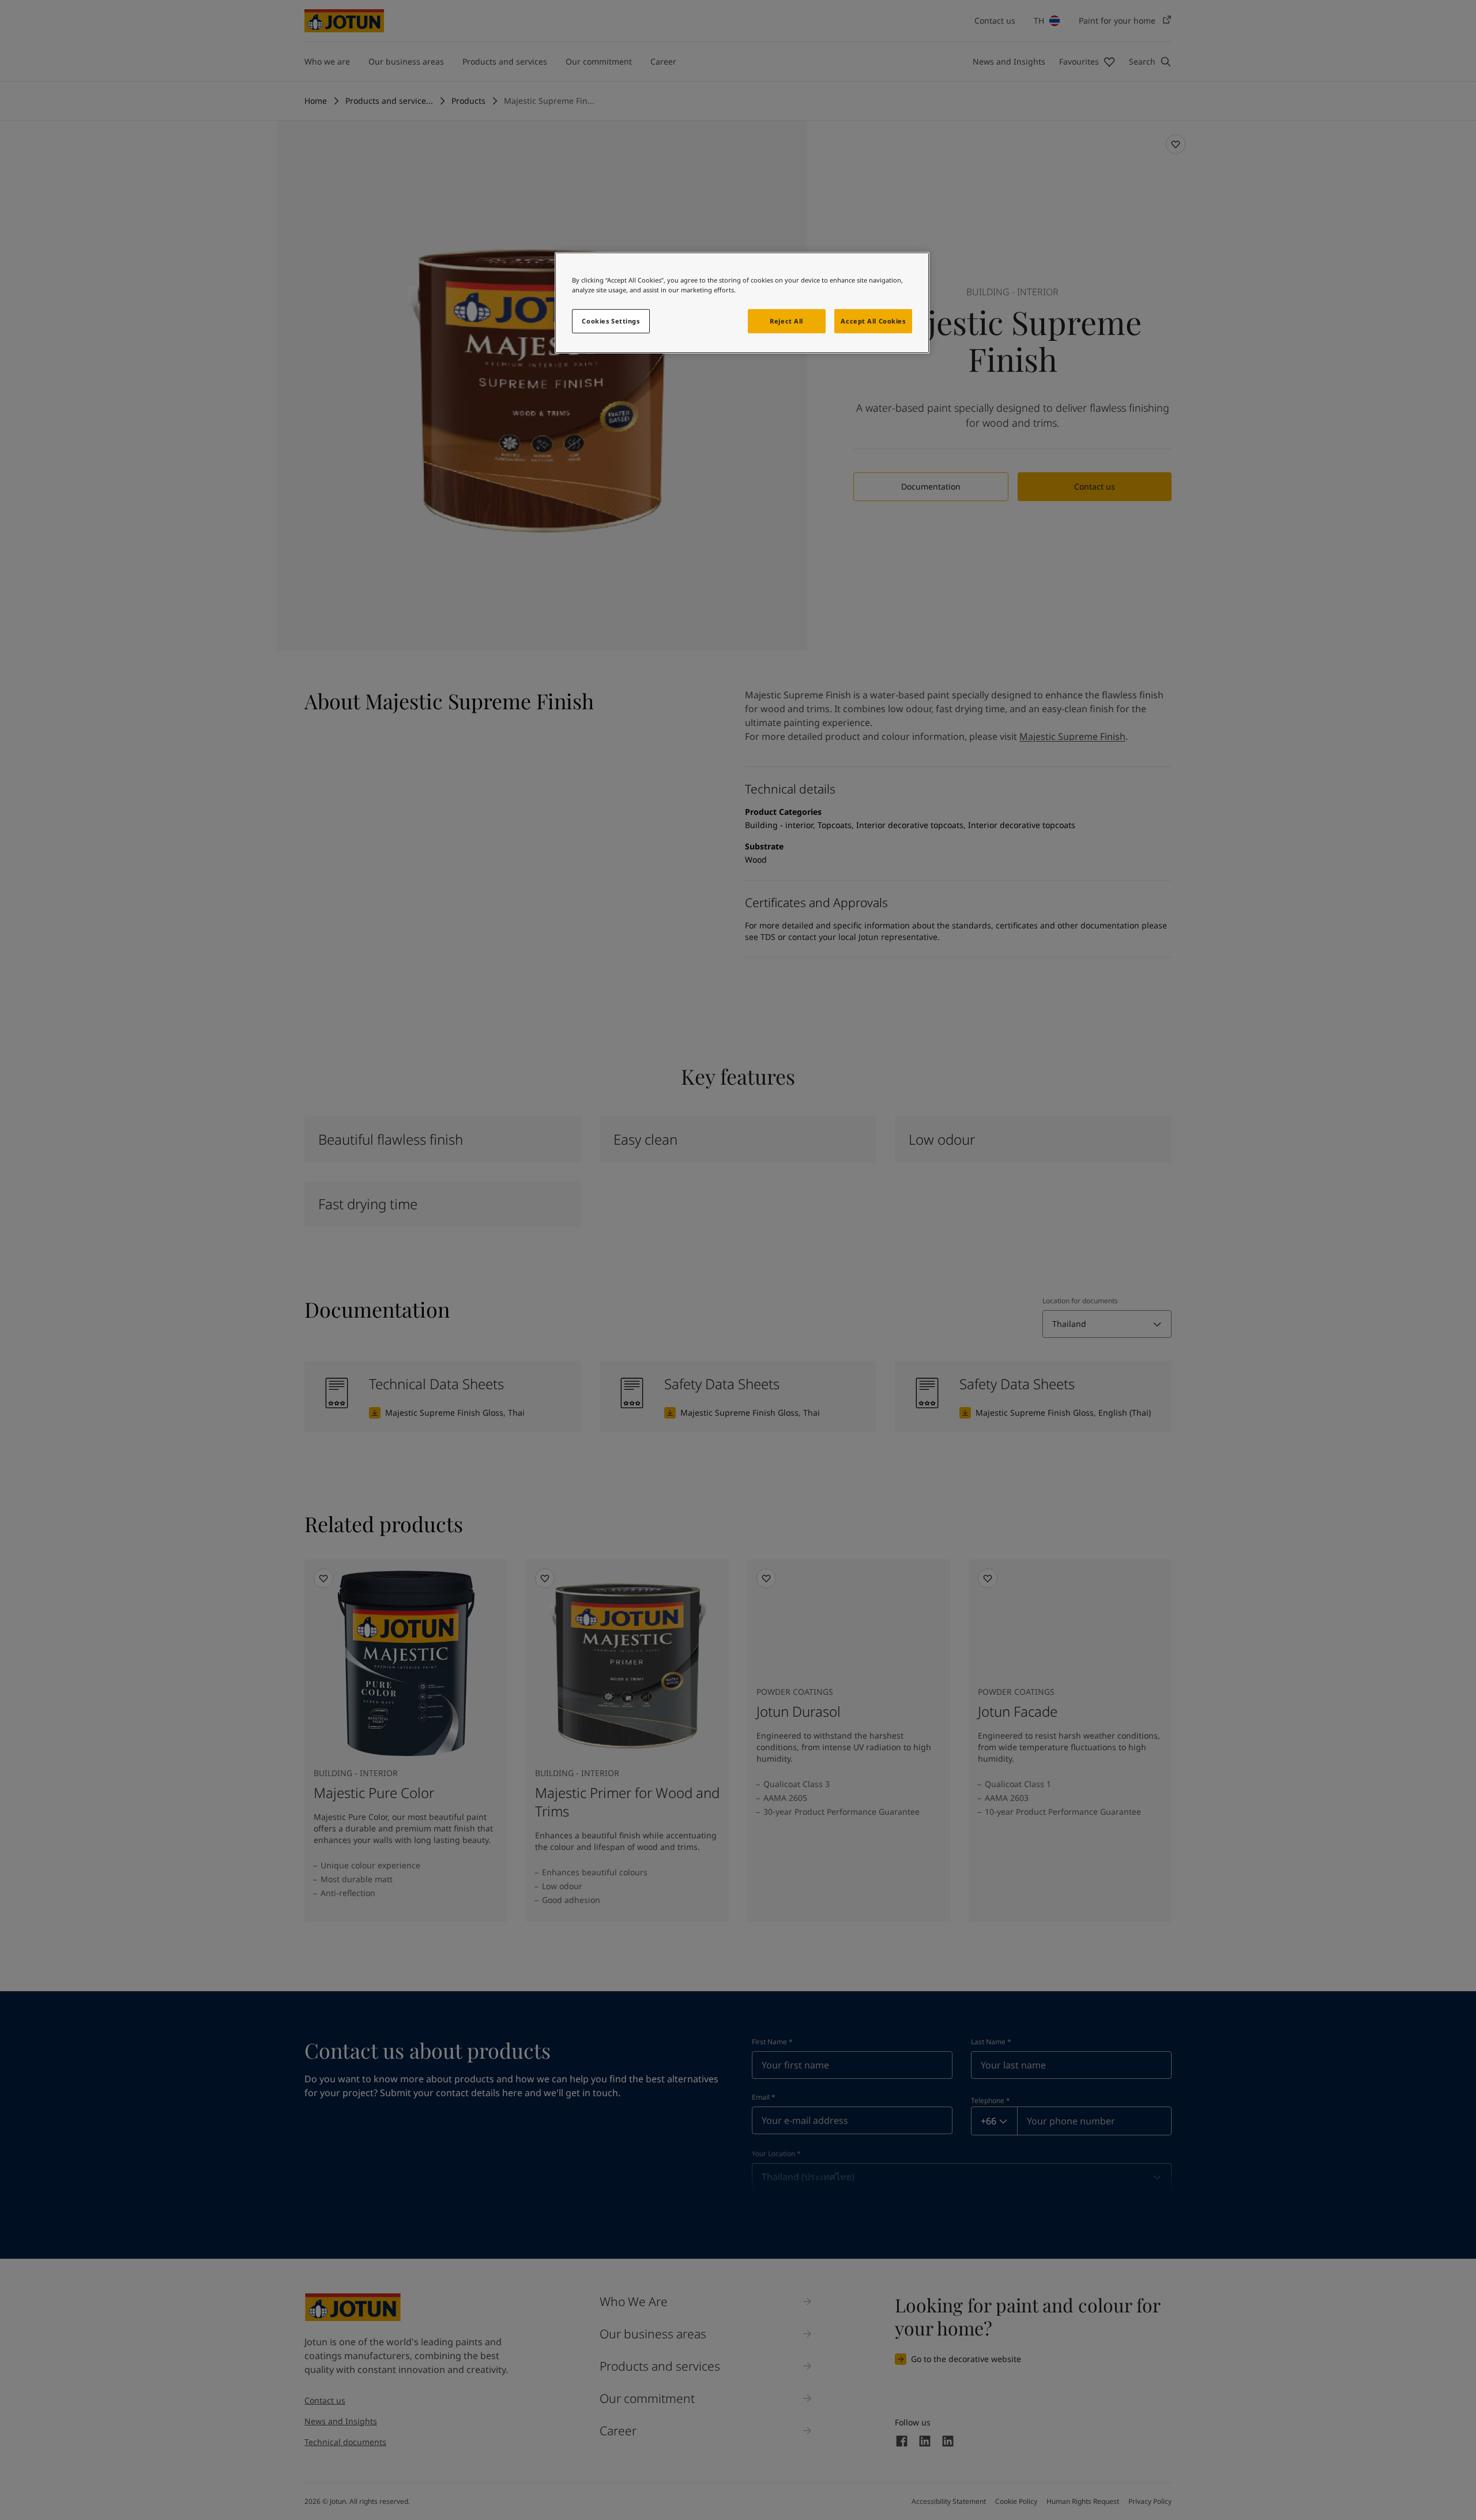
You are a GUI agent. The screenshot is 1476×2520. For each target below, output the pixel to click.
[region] (742, 303)
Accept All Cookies (873, 321)
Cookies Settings (611, 321)
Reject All (786, 321)
